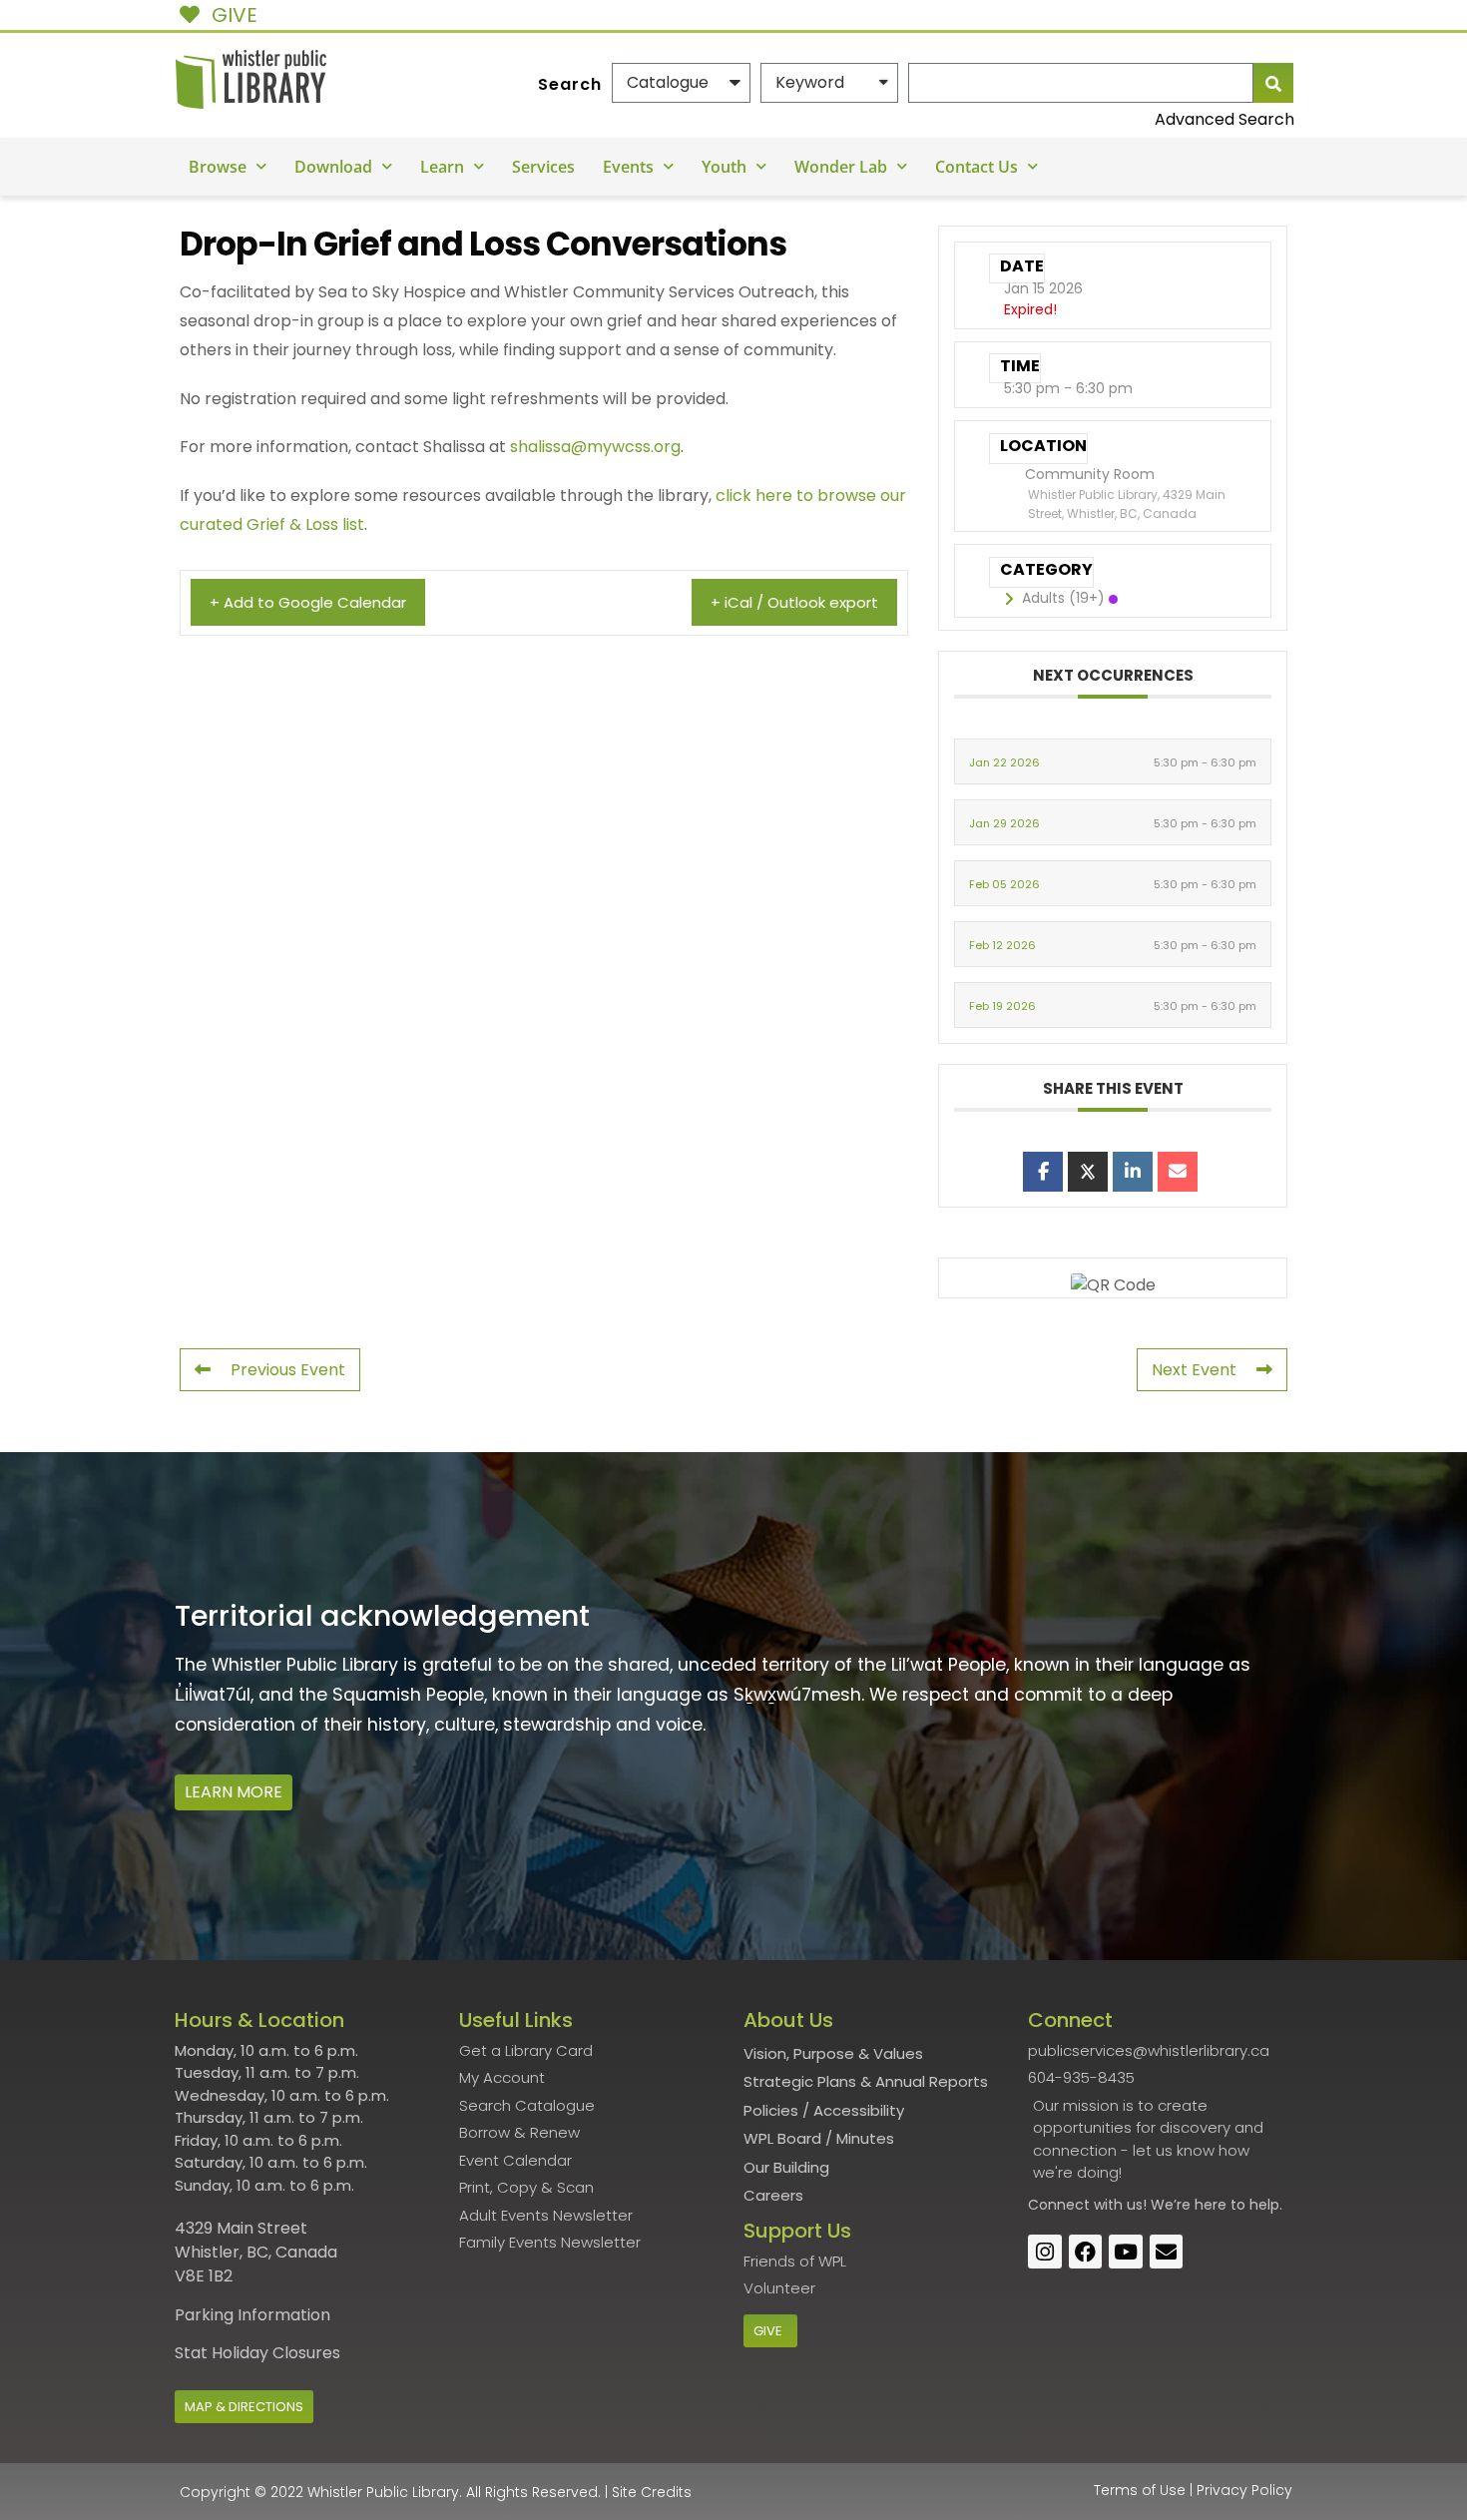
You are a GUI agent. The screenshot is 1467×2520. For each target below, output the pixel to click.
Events (628, 167)
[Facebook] (1086, 2252)
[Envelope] (1167, 2252)
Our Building (786, 2167)
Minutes (865, 2138)
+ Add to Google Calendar (308, 602)
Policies (771, 2110)
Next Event (1194, 1370)
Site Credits (652, 2492)
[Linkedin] (1133, 1172)
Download (333, 167)
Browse (218, 167)
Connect (1059, 2205)
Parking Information (252, 2315)
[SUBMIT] (1273, 83)
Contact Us (977, 167)
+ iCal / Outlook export (794, 602)
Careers (773, 2195)
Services (543, 167)
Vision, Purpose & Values (833, 2053)
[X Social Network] (1088, 1172)
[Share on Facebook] (1043, 1172)
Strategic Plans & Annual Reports (866, 2081)
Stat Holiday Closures (257, 2353)
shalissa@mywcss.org (595, 447)
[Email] (1178, 1172)
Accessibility (859, 2110)
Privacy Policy (1244, 2490)
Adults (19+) (1063, 598)
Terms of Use (1140, 2490)
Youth (724, 167)
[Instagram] (1045, 2252)
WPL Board (782, 2138)
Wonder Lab (841, 167)
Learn (442, 167)
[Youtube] (1126, 2252)
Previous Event (288, 1370)
